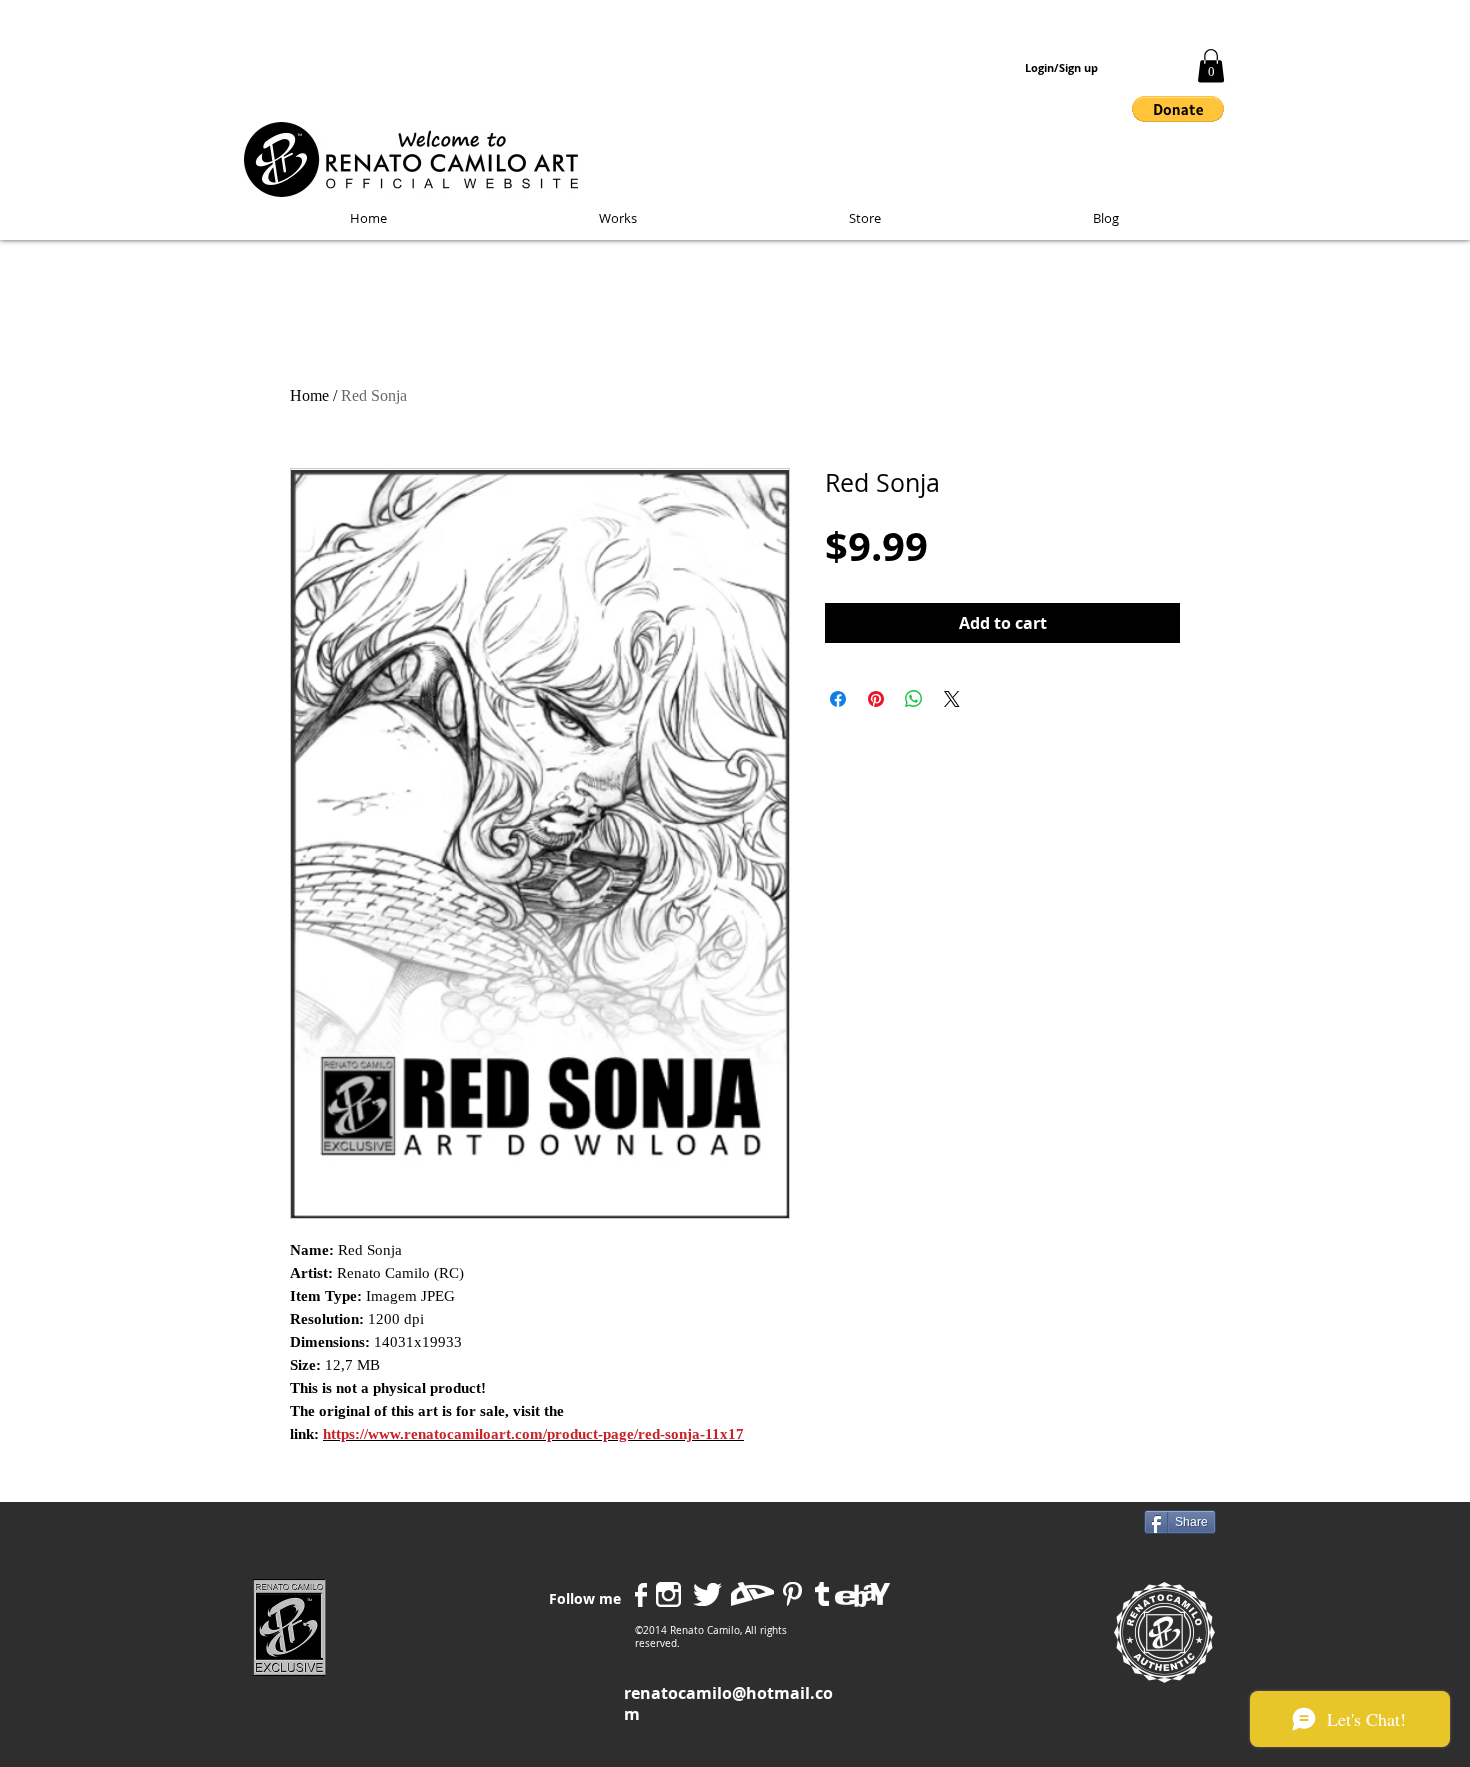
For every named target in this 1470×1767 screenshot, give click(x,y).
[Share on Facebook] (838, 699)
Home (309, 395)
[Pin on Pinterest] (876, 699)
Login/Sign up (1061, 68)
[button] (1211, 65)
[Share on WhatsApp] (914, 699)
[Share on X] (952, 699)
